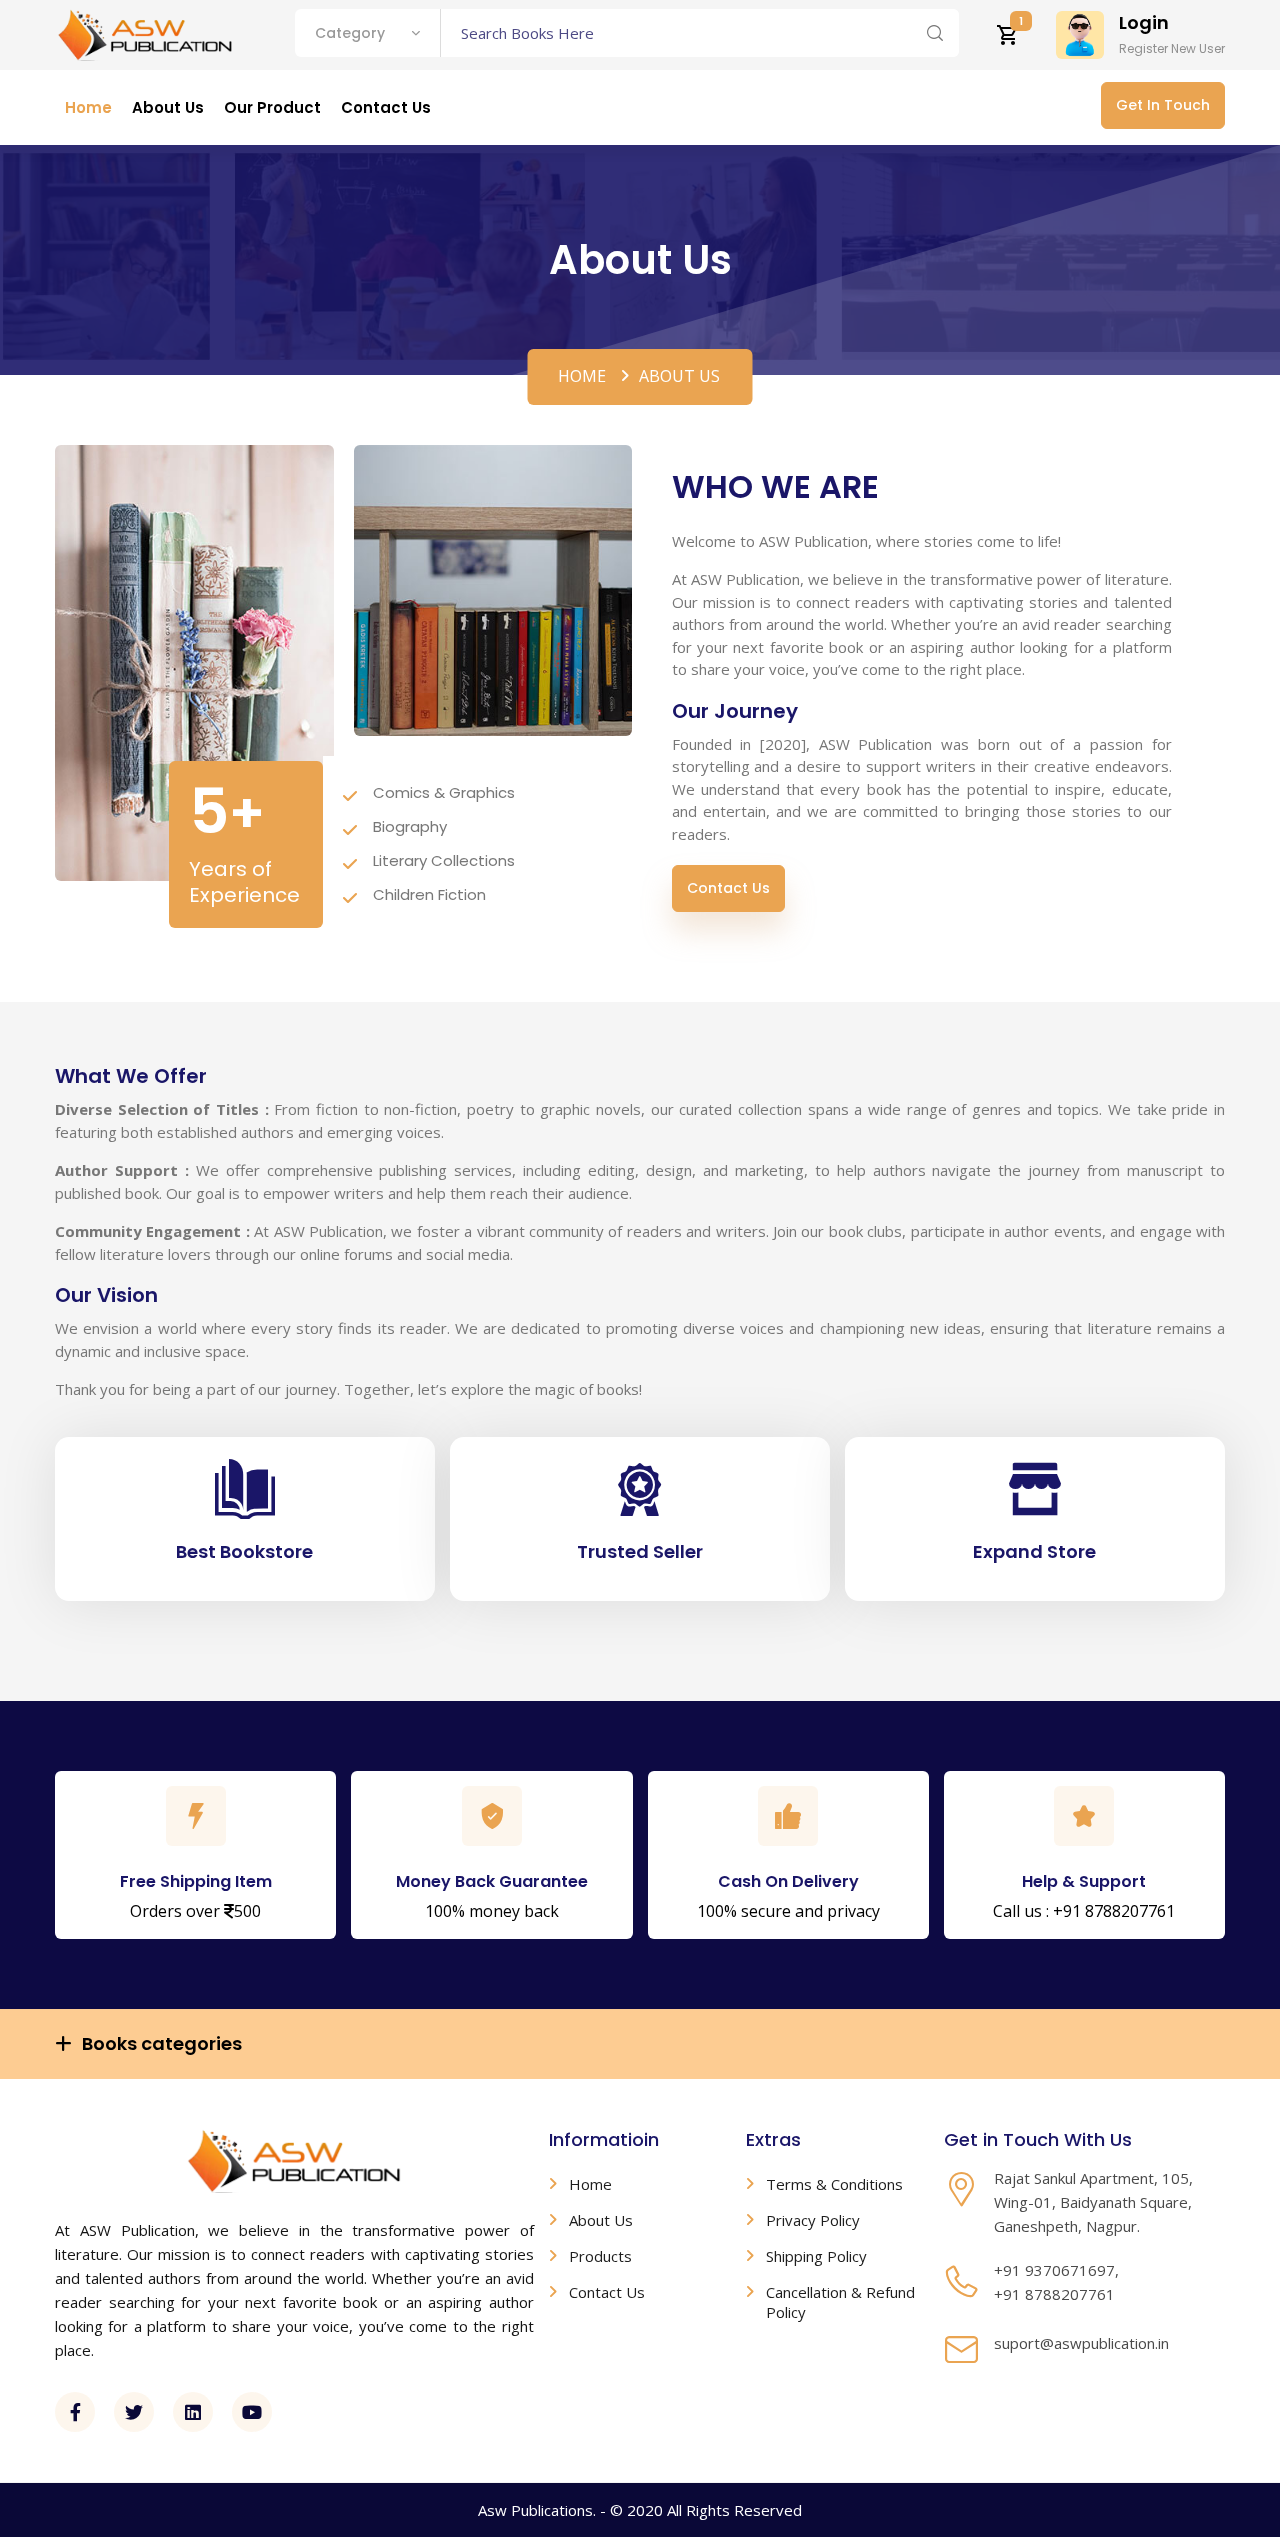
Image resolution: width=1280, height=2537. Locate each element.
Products (600, 2256)
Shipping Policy (816, 2256)
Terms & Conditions (834, 2184)
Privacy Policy (813, 2220)
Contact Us (728, 888)
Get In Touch (1163, 105)
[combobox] (367, 33)
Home (582, 376)
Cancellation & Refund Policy (840, 2302)
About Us (601, 2220)
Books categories (162, 2043)
